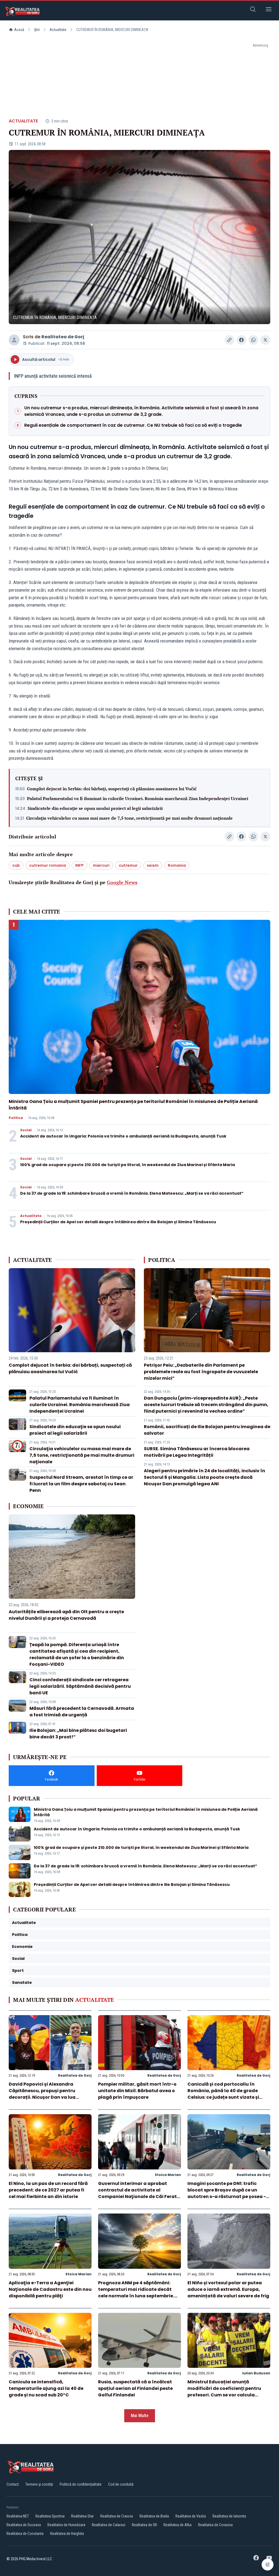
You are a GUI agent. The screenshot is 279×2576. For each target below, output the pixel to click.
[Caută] (253, 10)
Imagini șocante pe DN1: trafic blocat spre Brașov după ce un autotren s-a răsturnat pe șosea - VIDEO (227, 2193)
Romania (177, 865)
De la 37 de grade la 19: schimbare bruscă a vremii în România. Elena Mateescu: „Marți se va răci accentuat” (132, 1193)
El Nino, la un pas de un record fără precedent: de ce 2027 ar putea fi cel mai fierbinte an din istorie (48, 2190)
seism (153, 865)
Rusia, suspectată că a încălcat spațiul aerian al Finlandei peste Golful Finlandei (135, 2388)
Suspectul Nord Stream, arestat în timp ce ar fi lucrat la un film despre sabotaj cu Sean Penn (81, 1484)
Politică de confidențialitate (81, 2484)
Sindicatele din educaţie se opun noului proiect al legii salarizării (95, 808)
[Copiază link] (229, 340)
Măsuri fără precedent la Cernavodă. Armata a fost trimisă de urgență (82, 1712)
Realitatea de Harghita (67, 2534)
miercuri (101, 865)
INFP (79, 865)
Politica (16, 1118)
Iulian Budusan (256, 2373)
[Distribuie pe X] (265, 340)
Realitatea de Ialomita (229, 2516)
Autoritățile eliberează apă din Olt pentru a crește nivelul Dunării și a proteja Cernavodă (66, 1615)
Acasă (19, 30)
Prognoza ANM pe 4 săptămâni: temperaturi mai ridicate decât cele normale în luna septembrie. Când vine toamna (136, 2293)
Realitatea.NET (18, 2516)
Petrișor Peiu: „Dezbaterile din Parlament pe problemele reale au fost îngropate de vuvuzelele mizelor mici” (201, 1372)
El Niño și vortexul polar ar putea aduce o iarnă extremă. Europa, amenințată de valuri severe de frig (228, 2289)
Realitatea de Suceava (24, 2525)
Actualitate (58, 30)
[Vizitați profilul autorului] (14, 340)
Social (26, 1130)
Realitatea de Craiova (117, 2516)
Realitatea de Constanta (25, 2534)
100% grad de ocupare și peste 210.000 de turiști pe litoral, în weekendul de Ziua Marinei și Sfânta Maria (128, 1165)
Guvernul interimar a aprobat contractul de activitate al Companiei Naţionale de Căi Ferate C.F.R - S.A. (139, 2193)
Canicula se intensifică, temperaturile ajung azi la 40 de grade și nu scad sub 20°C (46, 2388)
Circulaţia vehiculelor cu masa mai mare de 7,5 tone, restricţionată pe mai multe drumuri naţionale (129, 818)
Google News (122, 882)
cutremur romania (48, 865)
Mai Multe (140, 2416)
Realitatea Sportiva (50, 2516)
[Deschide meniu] (269, 10)
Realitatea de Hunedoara (66, 2525)
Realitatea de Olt (144, 2525)
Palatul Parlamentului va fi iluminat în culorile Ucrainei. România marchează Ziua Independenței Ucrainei (138, 798)
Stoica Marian (168, 2175)
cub (16, 865)
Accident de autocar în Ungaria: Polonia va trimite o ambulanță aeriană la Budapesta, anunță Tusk (123, 1136)
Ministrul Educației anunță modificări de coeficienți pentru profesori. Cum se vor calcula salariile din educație (224, 2392)
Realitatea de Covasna (215, 2525)
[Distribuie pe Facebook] (241, 340)
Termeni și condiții (39, 2484)
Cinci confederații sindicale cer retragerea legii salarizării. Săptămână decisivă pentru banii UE (80, 1686)
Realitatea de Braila (154, 2516)
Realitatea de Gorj (63, 337)
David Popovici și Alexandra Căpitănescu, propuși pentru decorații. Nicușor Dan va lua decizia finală (42, 2094)
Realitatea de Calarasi (109, 2525)
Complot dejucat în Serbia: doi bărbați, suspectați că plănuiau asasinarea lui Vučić (112, 789)
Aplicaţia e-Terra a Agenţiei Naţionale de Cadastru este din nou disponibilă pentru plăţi (50, 2289)
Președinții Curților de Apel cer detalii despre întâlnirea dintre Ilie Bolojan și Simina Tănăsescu (118, 1222)
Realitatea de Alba (178, 2525)
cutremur (128, 865)
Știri (37, 30)
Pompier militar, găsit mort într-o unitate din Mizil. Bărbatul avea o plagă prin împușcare (137, 2091)
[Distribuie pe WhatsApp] (253, 340)
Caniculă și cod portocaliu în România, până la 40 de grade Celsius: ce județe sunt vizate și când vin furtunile (223, 2094)
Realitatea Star (82, 2516)
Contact (13, 2484)
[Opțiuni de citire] (268, 2565)
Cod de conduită (121, 2484)
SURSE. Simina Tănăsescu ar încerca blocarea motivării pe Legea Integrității (197, 1452)
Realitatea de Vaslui (191, 2516)
